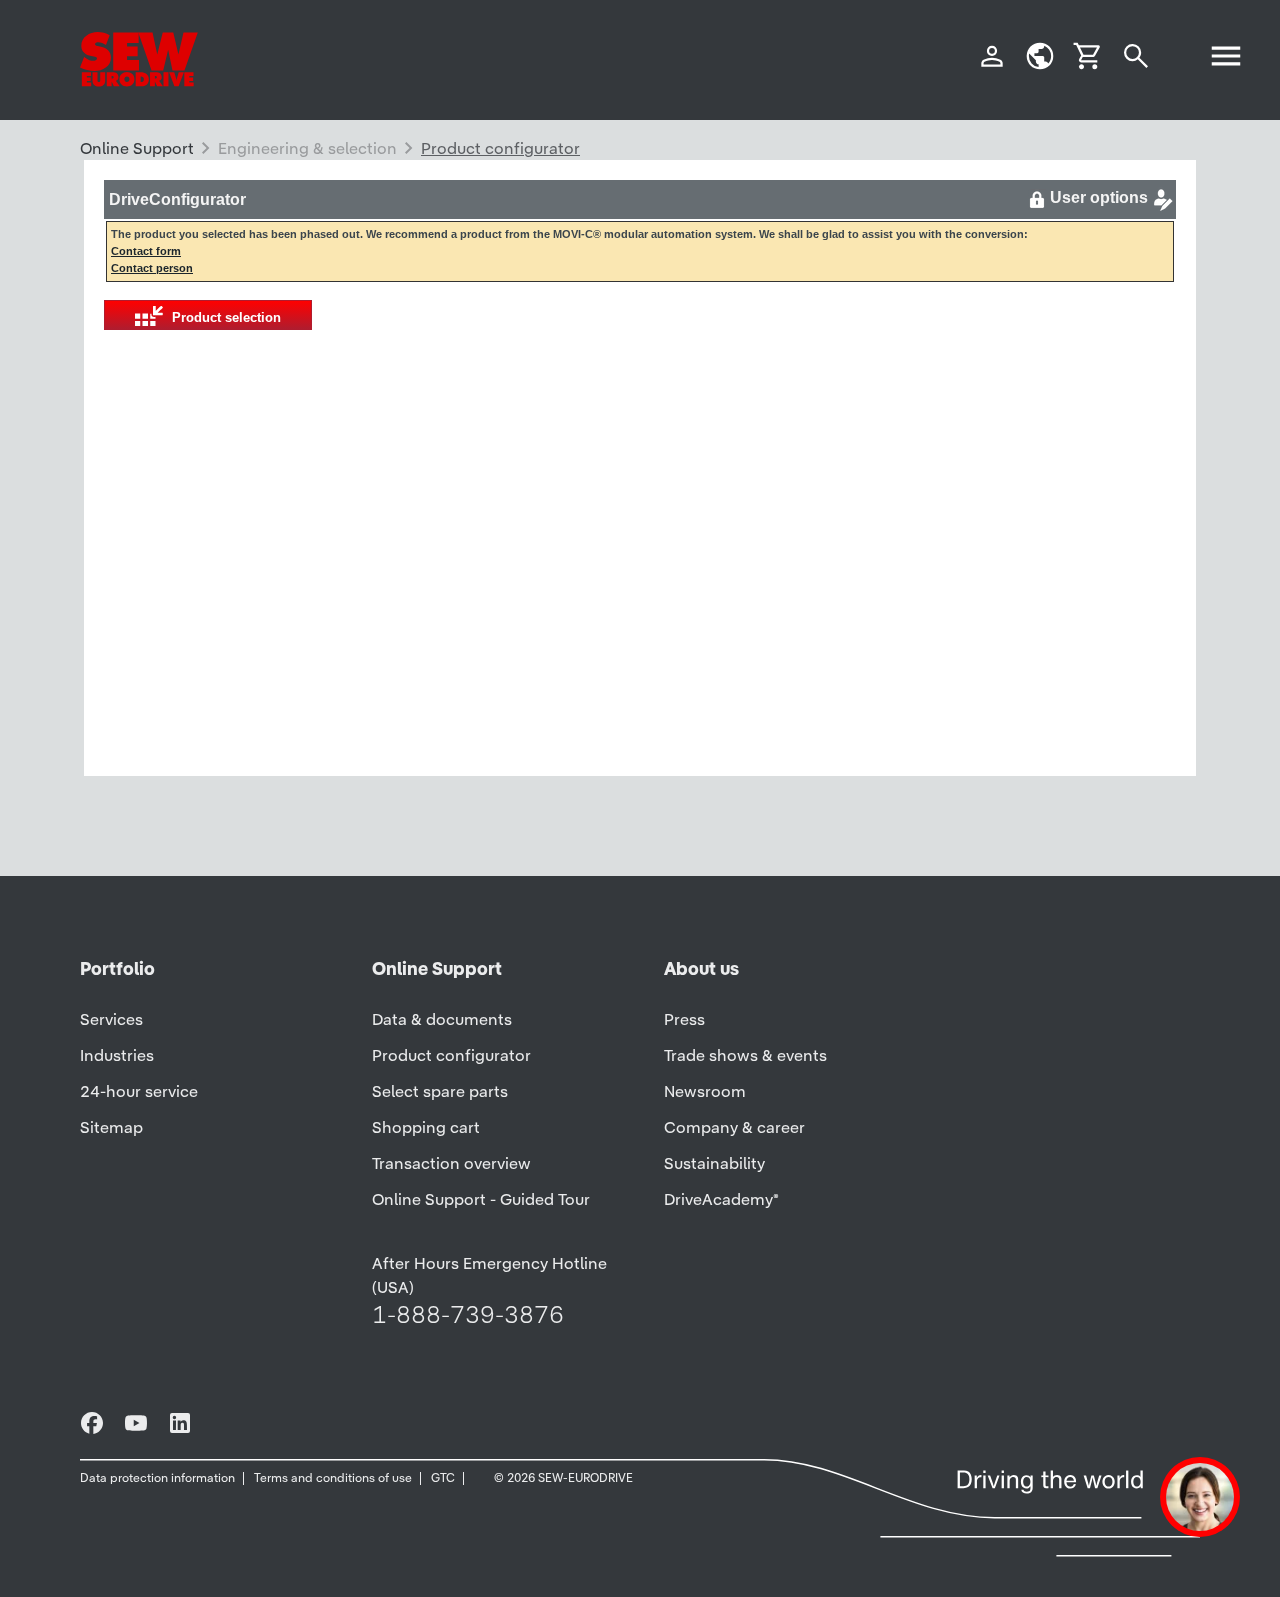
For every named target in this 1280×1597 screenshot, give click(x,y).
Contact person (152, 268)
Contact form (146, 251)
